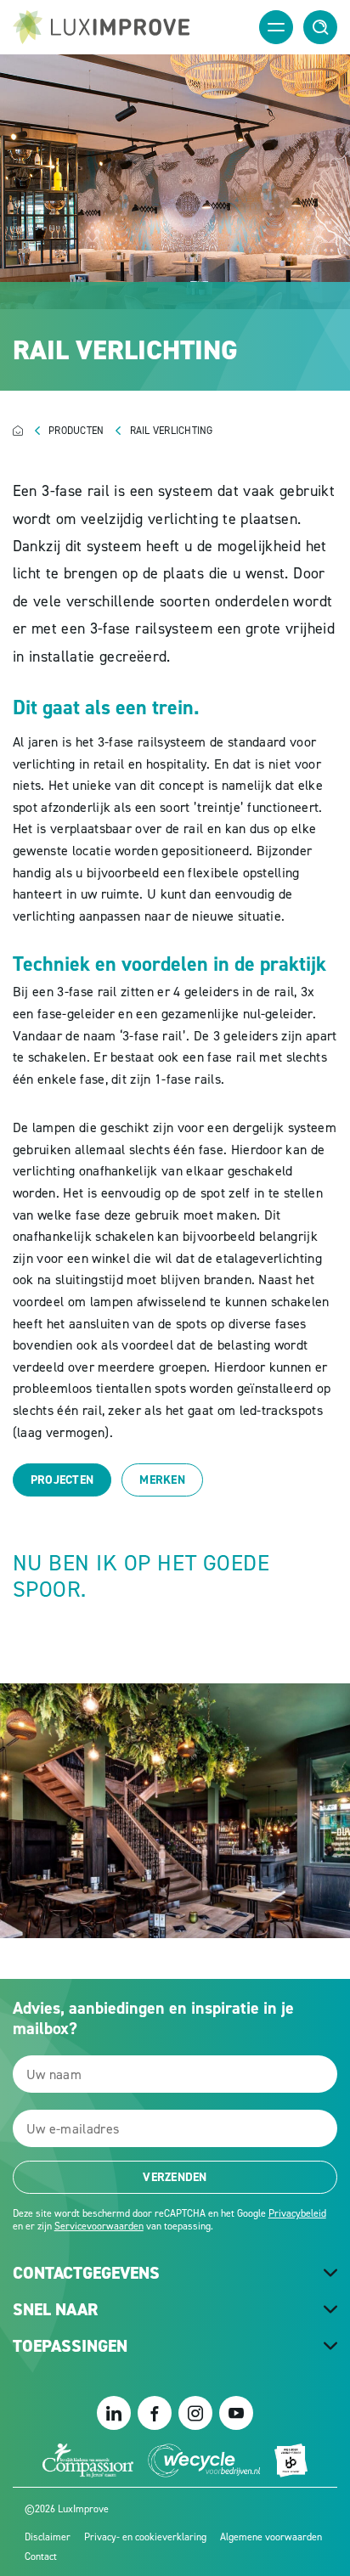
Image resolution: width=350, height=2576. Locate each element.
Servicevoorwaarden (99, 2226)
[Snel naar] (330, 2310)
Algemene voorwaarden (271, 2537)
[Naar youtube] (236, 2413)
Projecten (62, 1480)
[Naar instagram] (195, 2413)
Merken (162, 1480)
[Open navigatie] (276, 27)
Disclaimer (48, 2537)
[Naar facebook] (155, 2413)
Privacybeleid (297, 2213)
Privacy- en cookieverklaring (145, 2537)
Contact (41, 2556)
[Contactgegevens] (330, 2274)
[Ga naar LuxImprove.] (31, 431)
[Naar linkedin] (114, 2413)
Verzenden (175, 2177)
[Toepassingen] (330, 2347)
